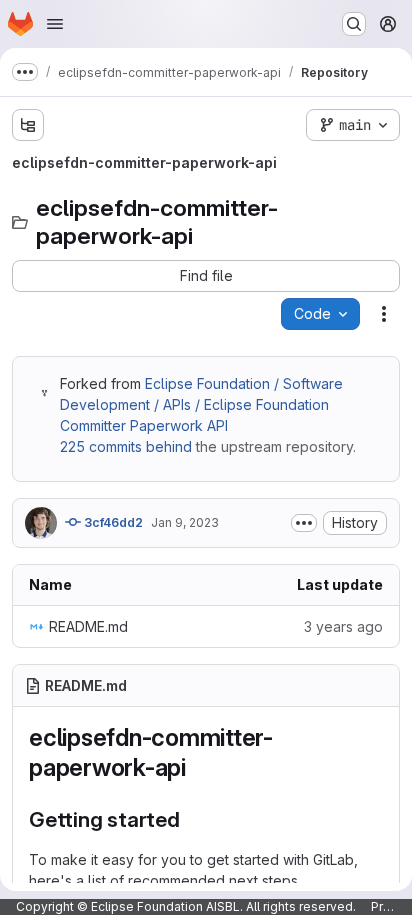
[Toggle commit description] (304, 523)
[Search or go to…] (354, 24)
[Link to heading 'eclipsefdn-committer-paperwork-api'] (199, 767)
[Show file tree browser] (28, 125)
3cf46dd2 (112, 522)
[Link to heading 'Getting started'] (191, 819)
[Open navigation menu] (55, 24)
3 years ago (343, 626)
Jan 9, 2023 (185, 522)
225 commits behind (126, 446)
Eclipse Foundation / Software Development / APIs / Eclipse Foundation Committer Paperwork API (201, 404)
